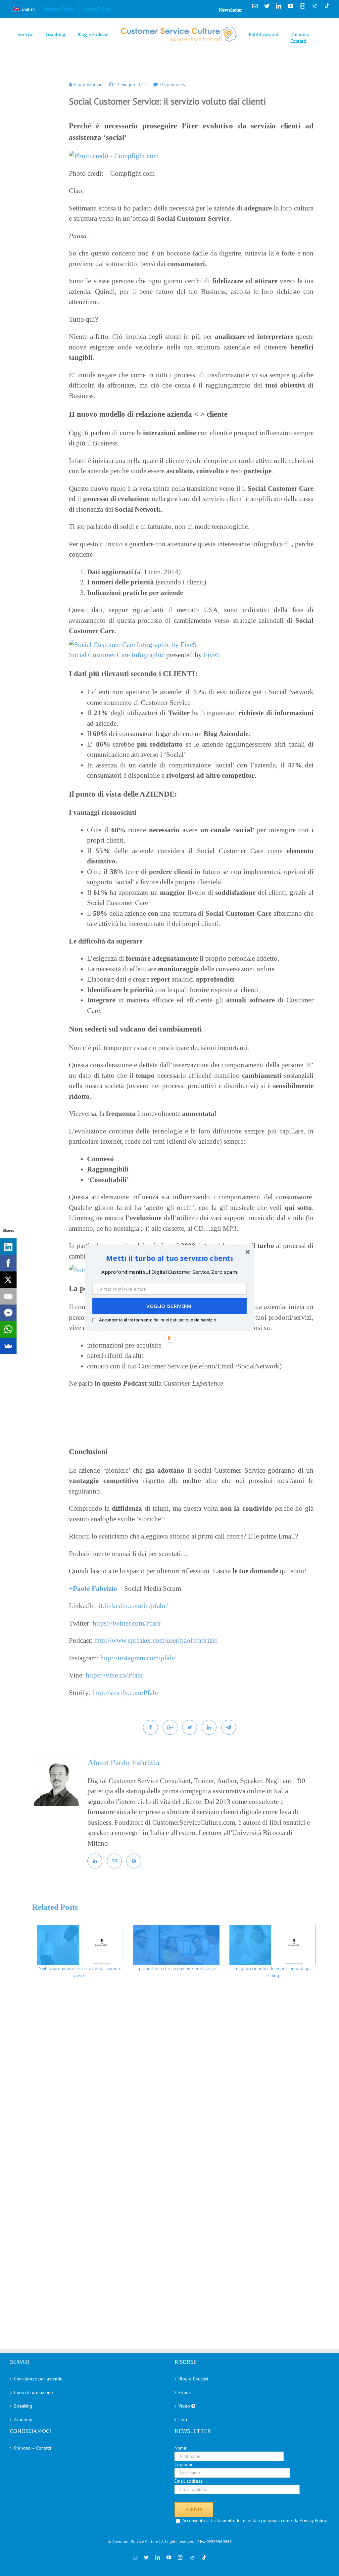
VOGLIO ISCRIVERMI (169, 1306)
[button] (169, 1258)
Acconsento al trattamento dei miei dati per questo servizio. (158, 1320)
